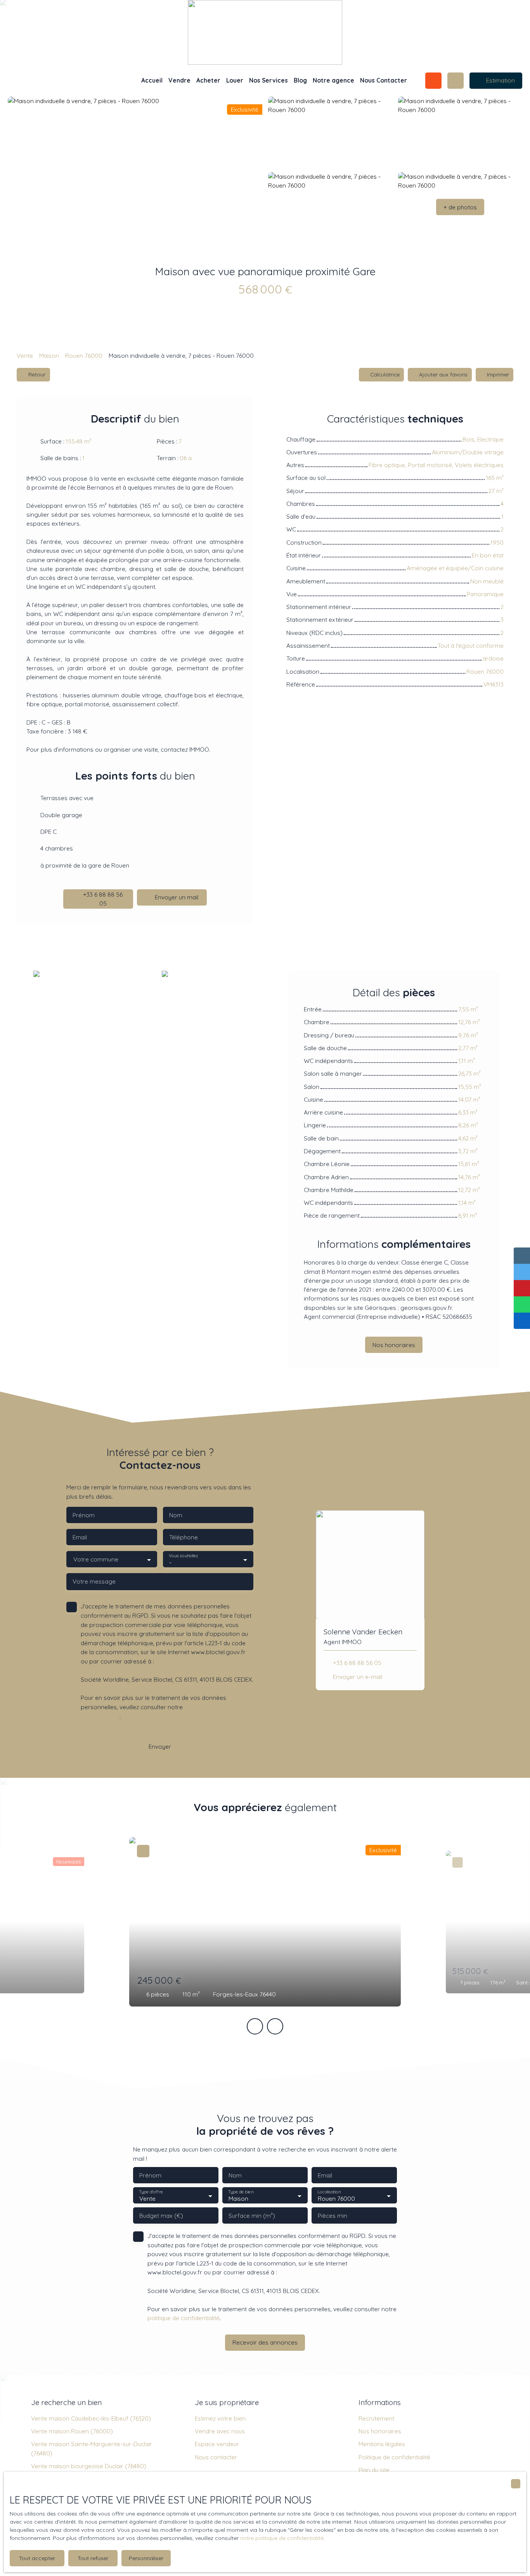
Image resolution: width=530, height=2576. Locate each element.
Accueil (152, 80)
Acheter (208, 80)
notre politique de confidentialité (282, 2538)
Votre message (94, 1581)
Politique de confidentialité (394, 2457)
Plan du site (374, 2470)
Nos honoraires (380, 2431)
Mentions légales (382, 2444)
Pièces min (333, 2216)
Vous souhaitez (183, 1556)
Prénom (84, 1515)
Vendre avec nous (220, 2431)
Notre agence (333, 80)
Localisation (329, 2192)
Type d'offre (151, 2192)
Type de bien (241, 2192)
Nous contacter (216, 2457)
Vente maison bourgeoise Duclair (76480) (89, 2466)
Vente (25, 355)
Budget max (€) (161, 2216)
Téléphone (184, 1537)
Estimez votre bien (220, 2418)
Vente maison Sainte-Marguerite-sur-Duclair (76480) (92, 2448)
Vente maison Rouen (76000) (72, 2431)
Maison (49, 355)
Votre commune (96, 1559)
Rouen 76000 (84, 355)
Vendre (179, 80)
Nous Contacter (384, 80)
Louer (235, 80)
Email (80, 1537)
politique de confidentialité (184, 2318)
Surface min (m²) (252, 2216)
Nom (176, 1515)
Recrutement (376, 2418)
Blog (300, 80)
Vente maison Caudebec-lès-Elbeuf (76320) (91, 2418)
